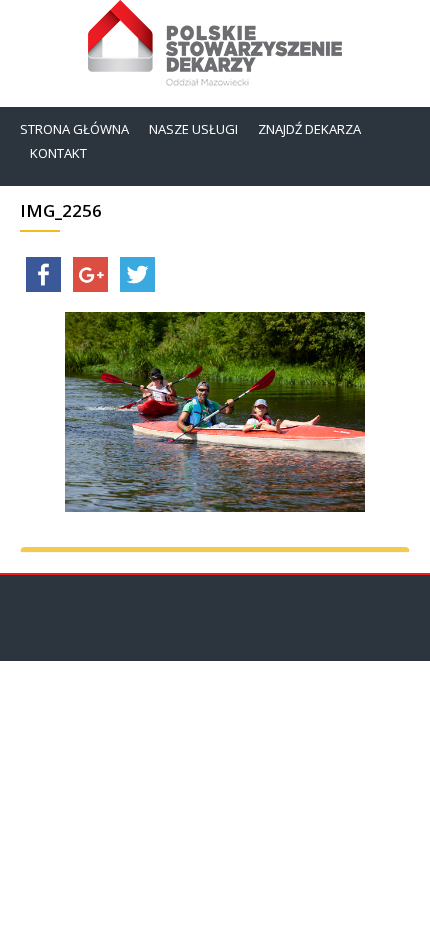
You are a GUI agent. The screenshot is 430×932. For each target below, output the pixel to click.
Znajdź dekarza (309, 129)
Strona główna (74, 129)
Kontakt (58, 153)
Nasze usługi (193, 129)
